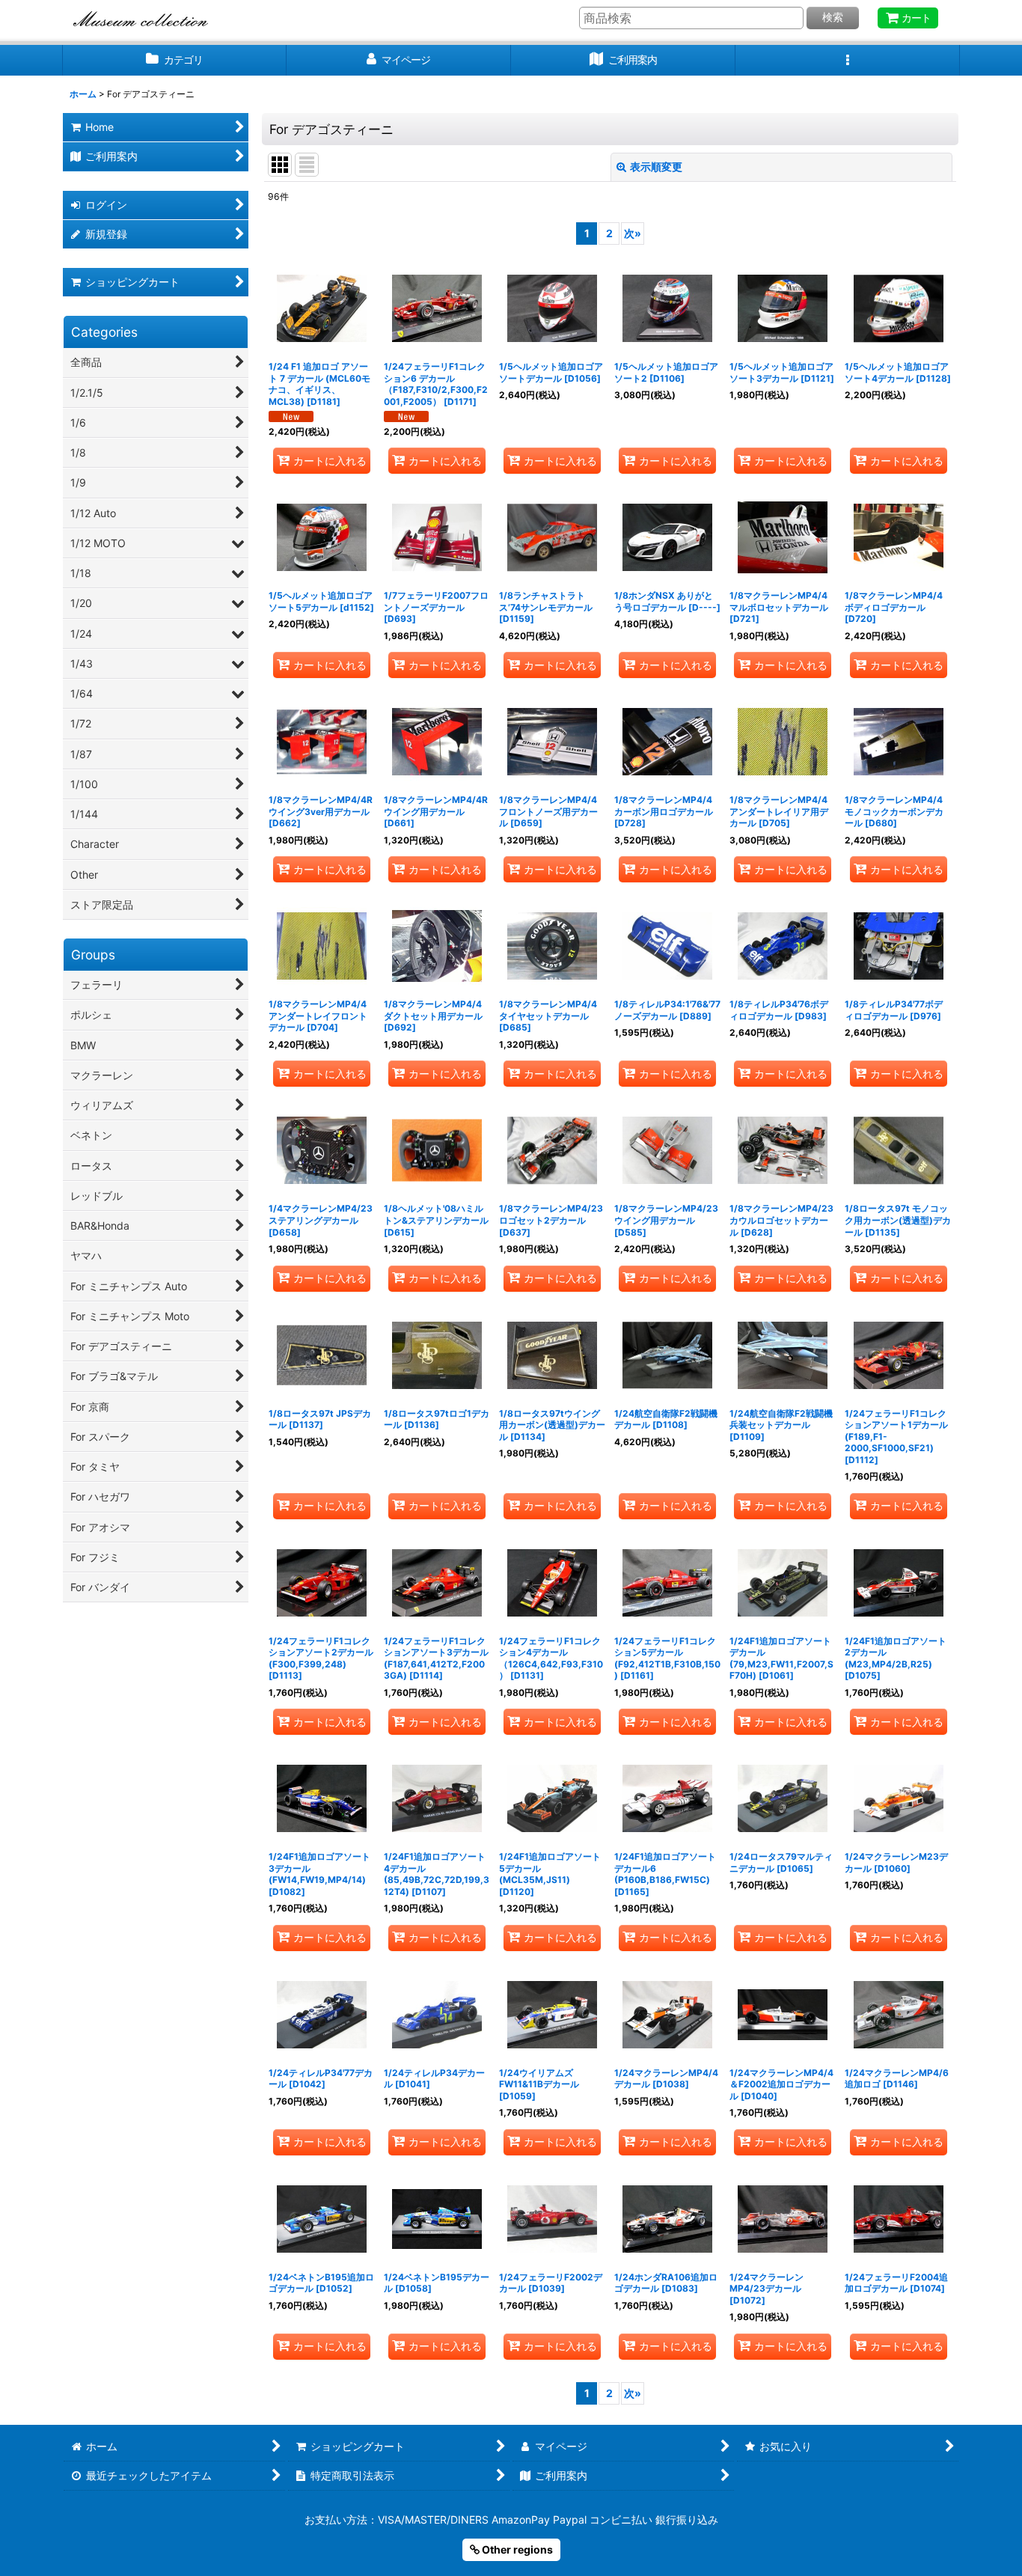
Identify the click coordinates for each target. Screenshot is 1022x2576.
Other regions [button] (516, 2549)
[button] (848, 60)
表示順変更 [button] (656, 167)
